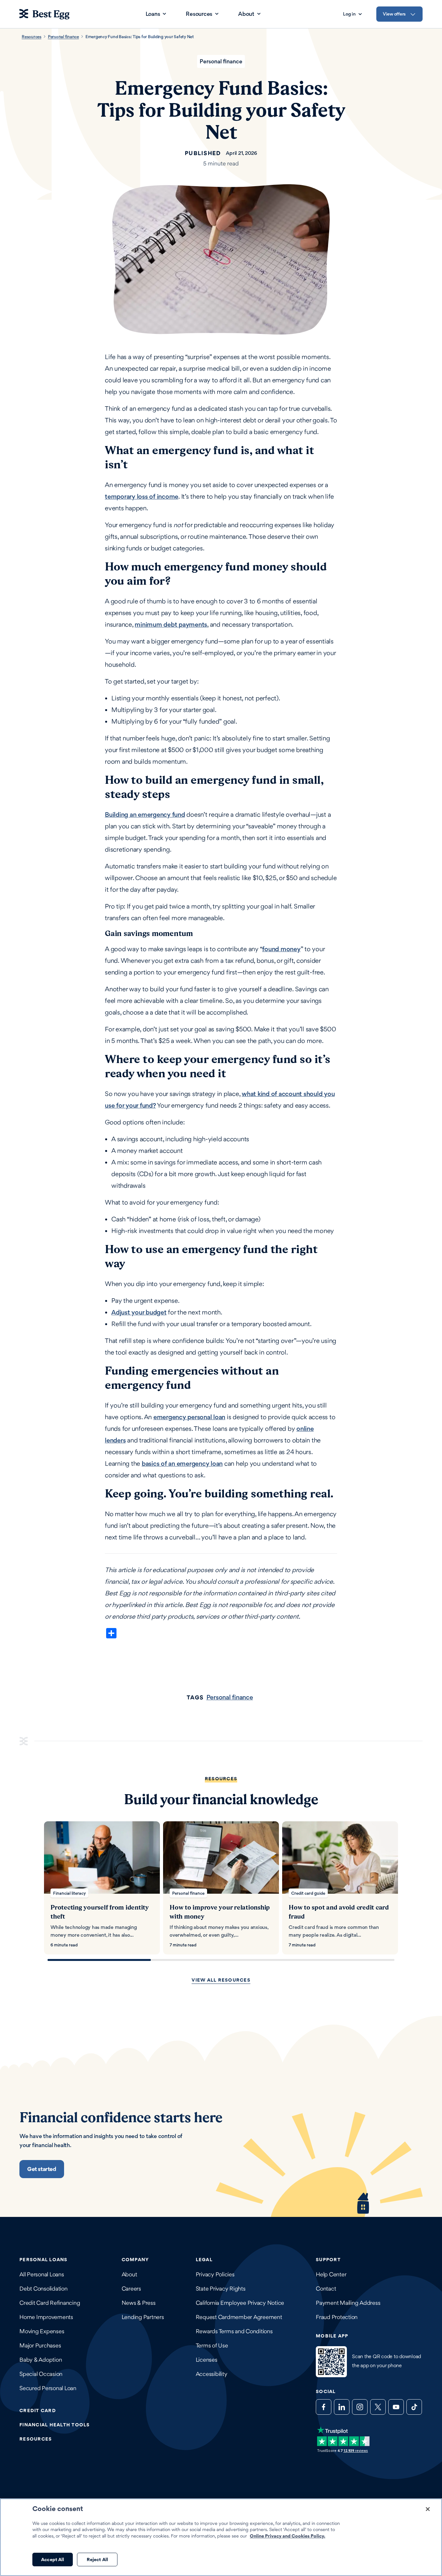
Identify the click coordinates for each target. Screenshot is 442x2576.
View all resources (221, 1980)
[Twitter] (378, 2407)
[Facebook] (324, 2407)
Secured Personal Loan (48, 2388)
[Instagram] (360, 2407)
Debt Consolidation (44, 2289)
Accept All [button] (53, 2559)
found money (281, 949)
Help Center (331, 2274)
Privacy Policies (215, 2274)
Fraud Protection (337, 2317)
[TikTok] (414, 2407)
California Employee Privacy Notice (240, 2303)
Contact (326, 2289)
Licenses (207, 2360)
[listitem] (102, 1888)
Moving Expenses (42, 2331)
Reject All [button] (97, 2559)
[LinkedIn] (342, 2407)
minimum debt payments (171, 624)
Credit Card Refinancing (50, 2303)
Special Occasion (41, 2374)
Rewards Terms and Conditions (234, 2331)
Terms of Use (212, 2345)
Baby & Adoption (41, 2360)
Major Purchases (40, 2345)
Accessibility (212, 2374)
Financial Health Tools (55, 2425)
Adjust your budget (139, 1312)
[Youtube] (396, 2407)
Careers (131, 2289)
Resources (32, 37)
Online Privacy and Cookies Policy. (287, 2536)
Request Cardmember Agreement (239, 2317)
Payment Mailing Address (348, 2303)
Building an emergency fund (145, 814)
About (129, 2274)
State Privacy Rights (221, 2289)
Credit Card (38, 2410)
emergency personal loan (189, 1417)
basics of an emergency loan (182, 1464)
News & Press (139, 2303)
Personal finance (63, 37)
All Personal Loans (42, 2274)
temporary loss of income (142, 496)
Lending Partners (143, 2317)
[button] (42, 2169)
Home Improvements (46, 2317)
